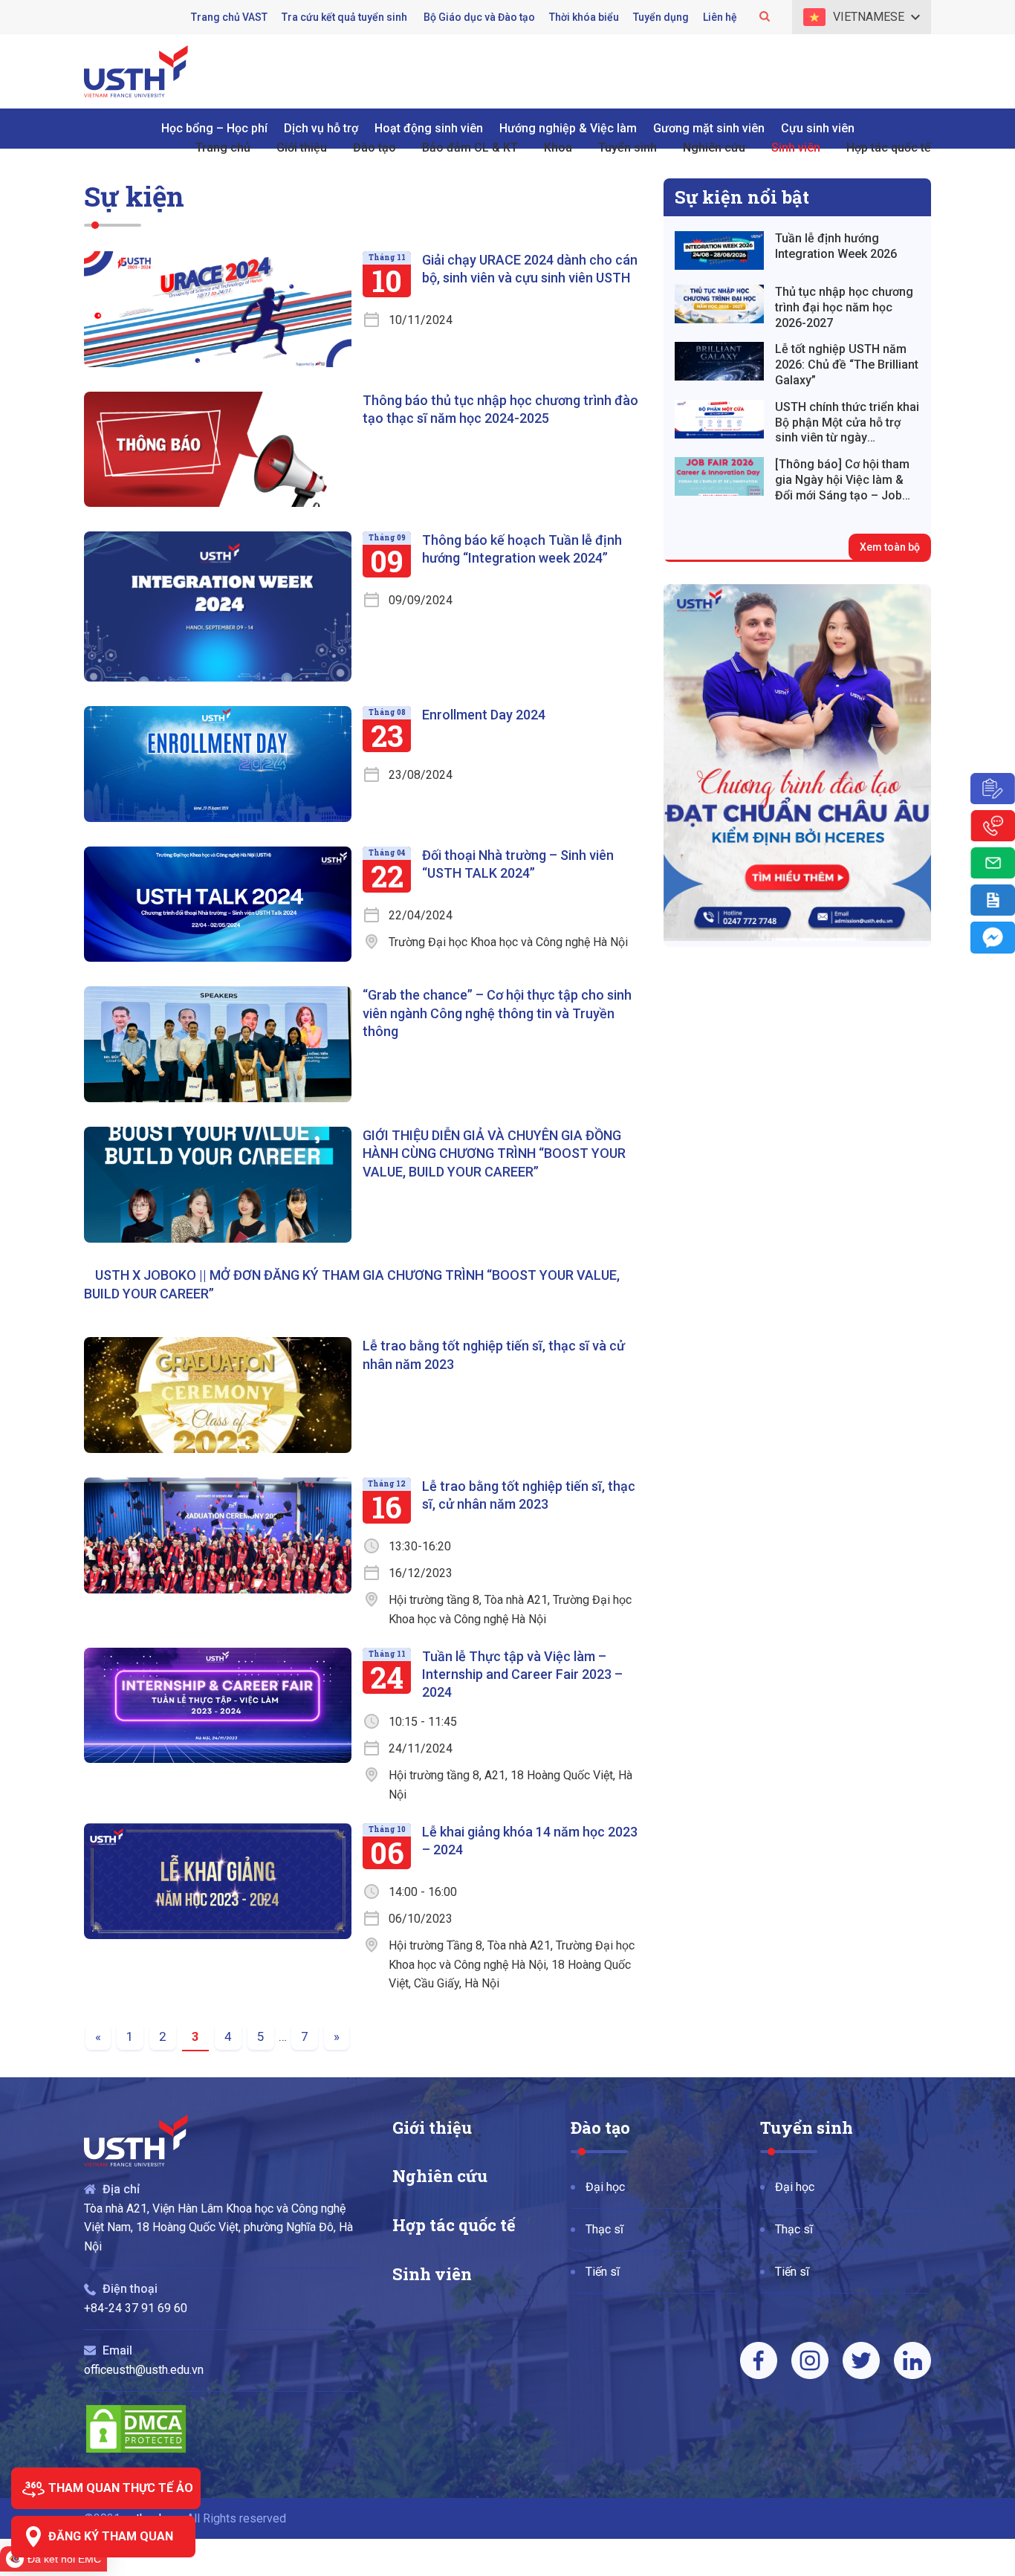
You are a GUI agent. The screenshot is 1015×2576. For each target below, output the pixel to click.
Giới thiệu (432, 2127)
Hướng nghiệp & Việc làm (568, 128)
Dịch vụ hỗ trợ (321, 128)
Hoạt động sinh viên (429, 128)
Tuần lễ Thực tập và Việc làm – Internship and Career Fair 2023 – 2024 (522, 1674)
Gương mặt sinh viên (709, 128)
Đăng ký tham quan (111, 2536)
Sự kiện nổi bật (742, 197)
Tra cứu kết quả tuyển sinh (346, 17)
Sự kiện (134, 196)
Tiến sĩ (603, 2272)
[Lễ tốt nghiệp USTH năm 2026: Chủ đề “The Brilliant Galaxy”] (719, 361)
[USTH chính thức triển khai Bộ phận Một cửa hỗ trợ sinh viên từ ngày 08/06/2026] (719, 419)
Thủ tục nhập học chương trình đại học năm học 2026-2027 (844, 307)
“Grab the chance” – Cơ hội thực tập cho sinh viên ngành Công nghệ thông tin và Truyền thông (497, 1013)
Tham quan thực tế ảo (121, 2488)
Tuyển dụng (661, 17)
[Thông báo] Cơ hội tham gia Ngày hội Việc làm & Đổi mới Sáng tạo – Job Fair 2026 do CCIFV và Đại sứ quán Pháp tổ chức (845, 480)
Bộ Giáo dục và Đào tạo (479, 17)
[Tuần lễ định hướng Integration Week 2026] (719, 250)
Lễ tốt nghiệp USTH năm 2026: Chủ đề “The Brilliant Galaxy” (847, 365)
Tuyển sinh (807, 2127)
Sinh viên (432, 2274)
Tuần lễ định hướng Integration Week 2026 (836, 246)
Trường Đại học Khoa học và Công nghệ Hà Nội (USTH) (136, 71)
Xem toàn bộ (890, 547)
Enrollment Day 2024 (484, 715)
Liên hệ (720, 17)
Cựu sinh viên (818, 128)
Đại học (605, 2187)
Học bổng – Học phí (214, 128)
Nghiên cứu (440, 2176)
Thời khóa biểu (584, 17)
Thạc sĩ (604, 2229)
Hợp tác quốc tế (454, 2225)
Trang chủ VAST (229, 17)
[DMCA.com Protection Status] (136, 2451)
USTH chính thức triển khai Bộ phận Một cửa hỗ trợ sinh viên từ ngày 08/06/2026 (847, 423)
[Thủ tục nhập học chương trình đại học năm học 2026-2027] (719, 304)
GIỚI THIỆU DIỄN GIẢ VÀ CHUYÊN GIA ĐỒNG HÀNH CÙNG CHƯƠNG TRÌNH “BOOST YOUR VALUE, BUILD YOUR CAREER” (494, 1153)
